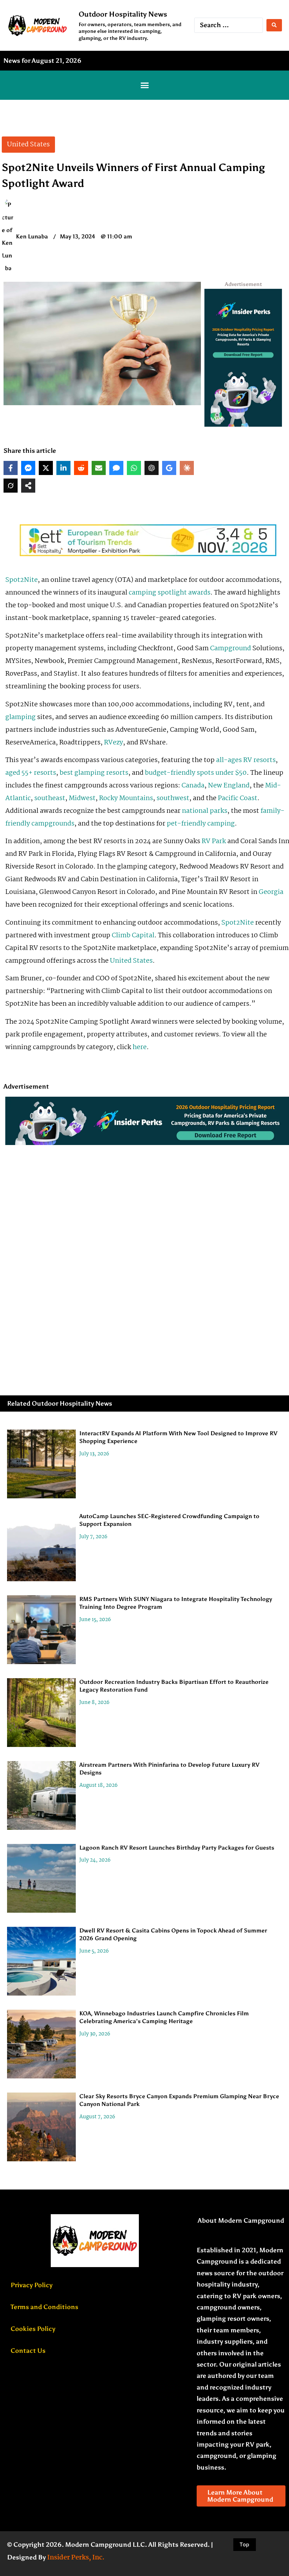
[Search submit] (274, 25)
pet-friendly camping (201, 824)
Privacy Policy (32, 2285)
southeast (50, 798)
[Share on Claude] (187, 468)
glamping (20, 717)
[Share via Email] (99, 468)
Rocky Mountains (126, 798)
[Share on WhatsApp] (134, 468)
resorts (45, 773)
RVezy (113, 743)
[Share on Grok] (11, 486)
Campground (230, 648)
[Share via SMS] (116, 468)
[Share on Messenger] (28, 468)
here (140, 1047)
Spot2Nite (21, 580)
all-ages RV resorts (246, 760)
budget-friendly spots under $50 (196, 773)
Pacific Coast (238, 798)
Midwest (82, 798)
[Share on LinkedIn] (63, 468)
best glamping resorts (94, 773)
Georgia (271, 892)
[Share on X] (46, 468)
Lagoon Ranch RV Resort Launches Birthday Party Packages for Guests (177, 1848)
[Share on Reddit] (81, 468)
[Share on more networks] (28, 486)
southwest (173, 798)
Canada (193, 786)
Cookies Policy (33, 2329)
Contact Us (28, 2351)
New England (229, 786)
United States (131, 961)
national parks (205, 811)
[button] (144, 85)
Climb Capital (133, 936)
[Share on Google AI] (169, 468)
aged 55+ (19, 773)
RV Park (214, 841)
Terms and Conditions (44, 2307)
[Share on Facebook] (11, 468)
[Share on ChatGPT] (152, 468)
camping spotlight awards (170, 593)
